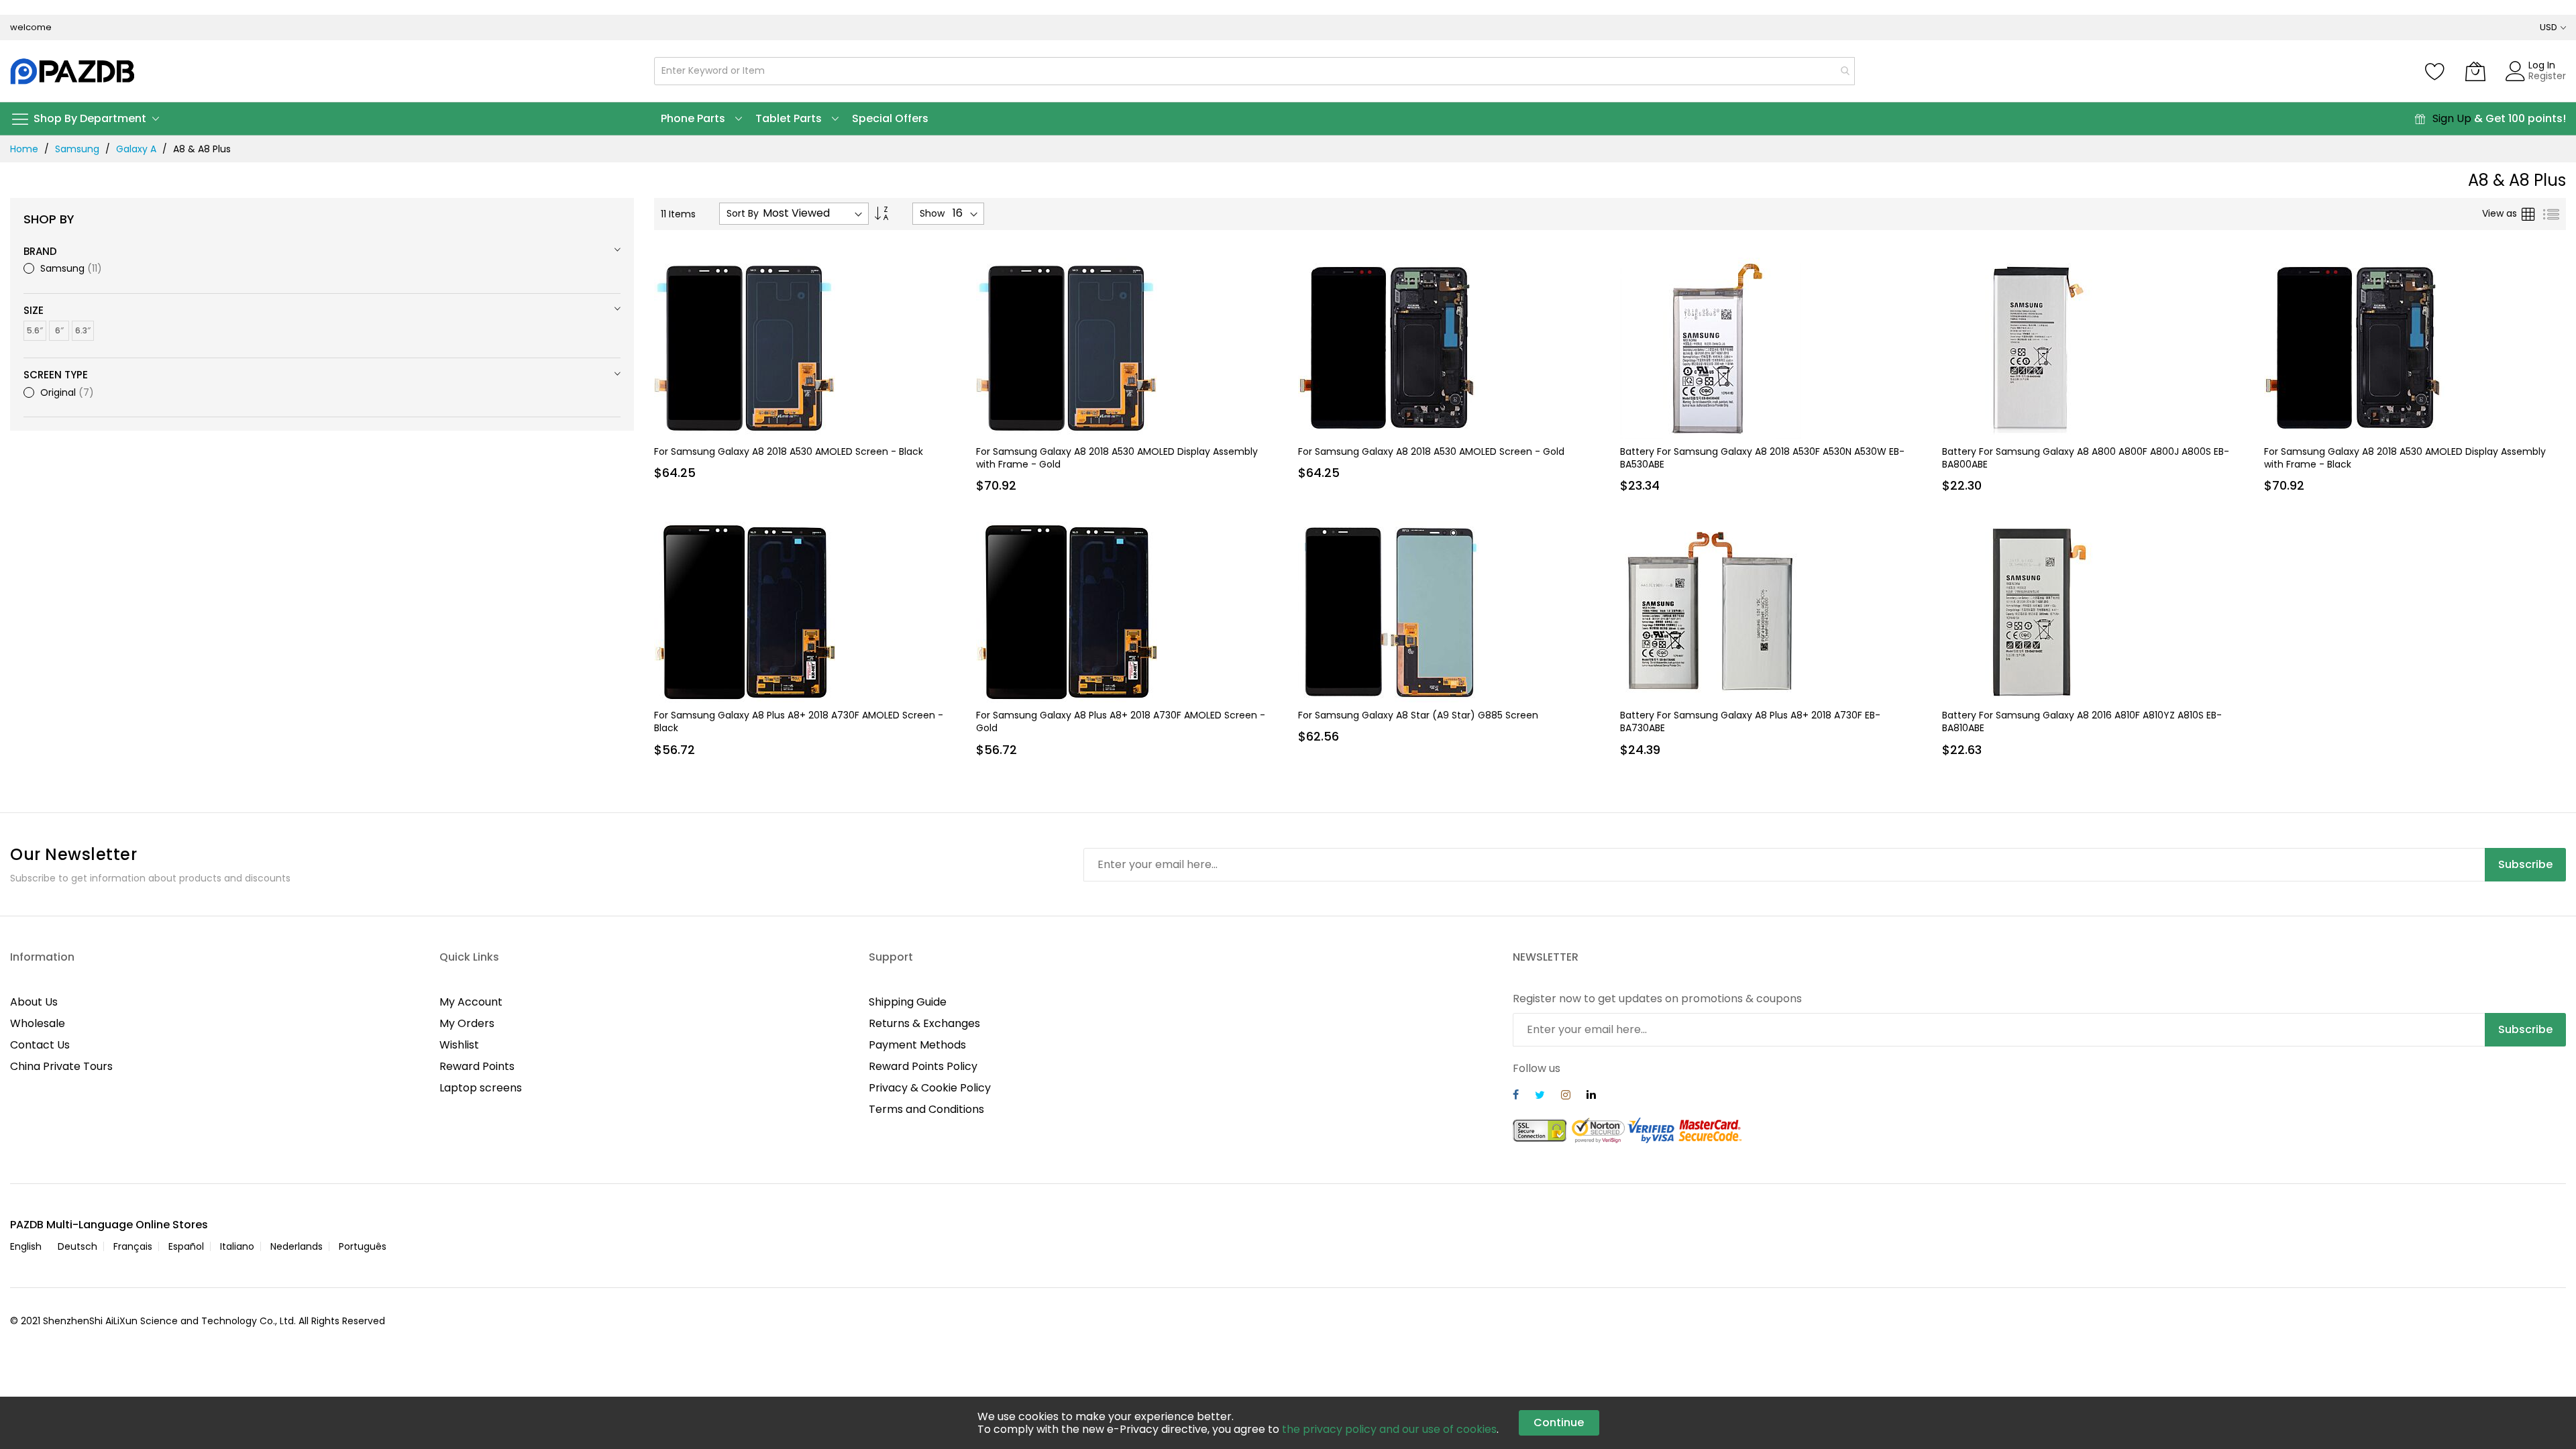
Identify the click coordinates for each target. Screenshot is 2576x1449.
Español (186, 1246)
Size (34, 310)
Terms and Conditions (926, 1109)
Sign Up (2452, 118)
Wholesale (38, 1023)
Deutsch (77, 1246)
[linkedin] (1591, 1096)
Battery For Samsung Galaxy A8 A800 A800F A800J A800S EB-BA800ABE (2086, 458)
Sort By (743, 214)
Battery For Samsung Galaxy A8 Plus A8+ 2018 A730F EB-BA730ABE (1750, 721)
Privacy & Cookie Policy (930, 1088)
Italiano (237, 1246)
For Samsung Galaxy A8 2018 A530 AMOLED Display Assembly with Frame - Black (2405, 458)
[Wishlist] (2435, 71)
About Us (34, 1002)
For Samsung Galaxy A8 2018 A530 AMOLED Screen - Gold (1431, 451)
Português (363, 1246)
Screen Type (56, 375)
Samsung (77, 149)
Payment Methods (917, 1045)
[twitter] (1540, 1096)
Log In (2542, 65)
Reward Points (477, 1066)
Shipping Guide (908, 1002)
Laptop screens (481, 1088)
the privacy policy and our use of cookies (1389, 1429)
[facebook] (1516, 1096)
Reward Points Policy (923, 1066)
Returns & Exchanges (924, 1023)
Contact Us (40, 1045)
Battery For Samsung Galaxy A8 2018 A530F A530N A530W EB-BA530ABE (1762, 458)
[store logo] (73, 71)
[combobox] (1254, 71)
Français (133, 1246)
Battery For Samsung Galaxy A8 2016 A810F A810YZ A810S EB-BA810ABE (2082, 721)
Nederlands (297, 1246)
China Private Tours (61, 1066)
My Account (471, 1002)
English (26, 1246)
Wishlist (459, 1045)
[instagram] (1566, 1096)
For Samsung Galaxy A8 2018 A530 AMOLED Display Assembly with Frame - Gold (1117, 458)
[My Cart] (2475, 71)
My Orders (467, 1023)
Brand (40, 251)
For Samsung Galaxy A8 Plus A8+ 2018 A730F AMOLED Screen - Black (799, 721)
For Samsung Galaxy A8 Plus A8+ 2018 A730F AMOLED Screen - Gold (1121, 721)
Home (24, 149)
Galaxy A (136, 149)
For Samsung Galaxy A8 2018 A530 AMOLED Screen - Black (789, 451)
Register (2547, 76)
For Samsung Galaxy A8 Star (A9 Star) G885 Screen (1418, 715)
